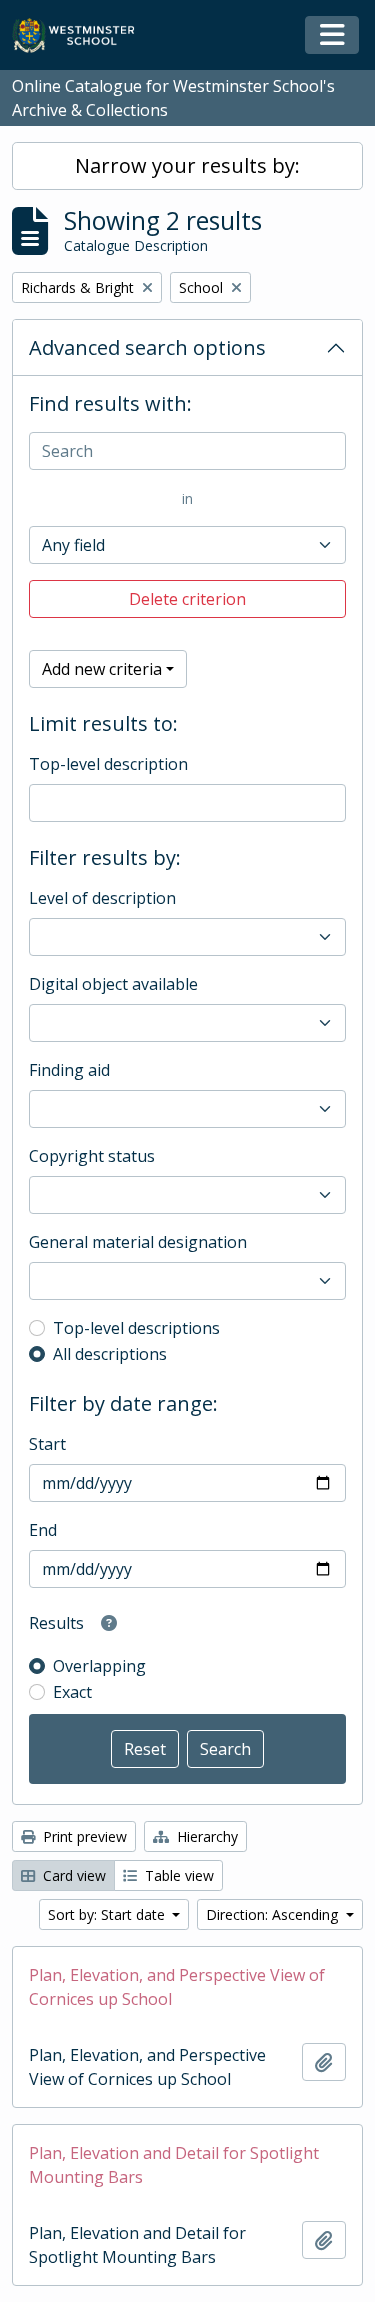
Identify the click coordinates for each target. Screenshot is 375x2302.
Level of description (102, 898)
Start (47, 1444)
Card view (72, 1875)
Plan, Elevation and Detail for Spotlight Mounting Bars (174, 2165)
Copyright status (92, 1156)
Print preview (83, 1836)
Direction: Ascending (274, 1914)
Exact (72, 1692)
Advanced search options (147, 347)
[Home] (82, 35)
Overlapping (99, 1666)
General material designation (138, 1242)
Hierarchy (205, 1836)
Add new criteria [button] (102, 669)
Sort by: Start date (108, 1914)
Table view (177, 1875)
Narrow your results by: (187, 165)
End (43, 1530)
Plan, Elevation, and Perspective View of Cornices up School (177, 1987)
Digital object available (113, 984)
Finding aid (69, 1070)
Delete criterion (187, 599)
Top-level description (108, 764)
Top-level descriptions (136, 1328)
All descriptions (110, 1354)
